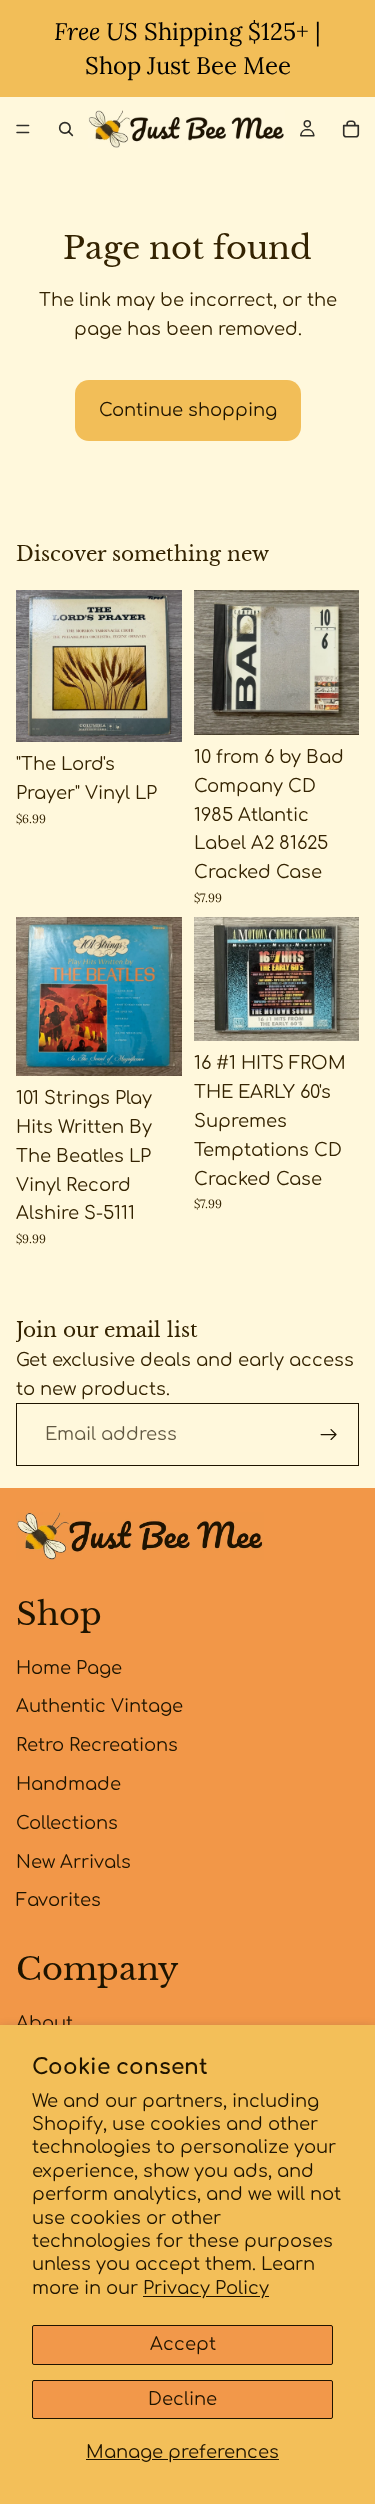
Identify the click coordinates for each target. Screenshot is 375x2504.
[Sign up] (329, 1435)
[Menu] (23, 129)
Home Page (69, 1668)
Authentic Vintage (99, 1706)
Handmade (68, 1784)
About (44, 2023)
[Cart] (351, 129)
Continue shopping (188, 410)
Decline (182, 2399)
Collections (67, 1823)
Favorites (58, 1900)
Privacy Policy (206, 2288)
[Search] (66, 129)
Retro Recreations (97, 1745)
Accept (183, 2344)
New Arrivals (73, 1862)
